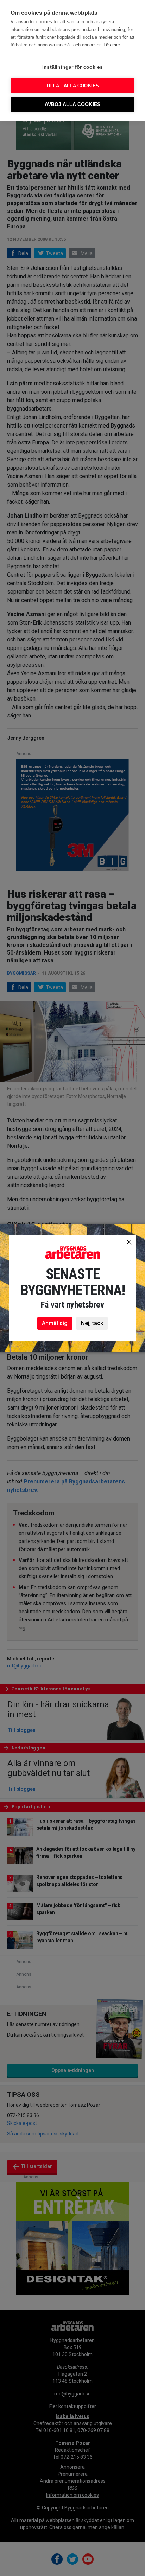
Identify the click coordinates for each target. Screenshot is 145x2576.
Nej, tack (92, 1323)
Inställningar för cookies (72, 67)
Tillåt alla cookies (73, 86)
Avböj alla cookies (73, 104)
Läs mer (112, 45)
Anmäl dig (55, 1323)
